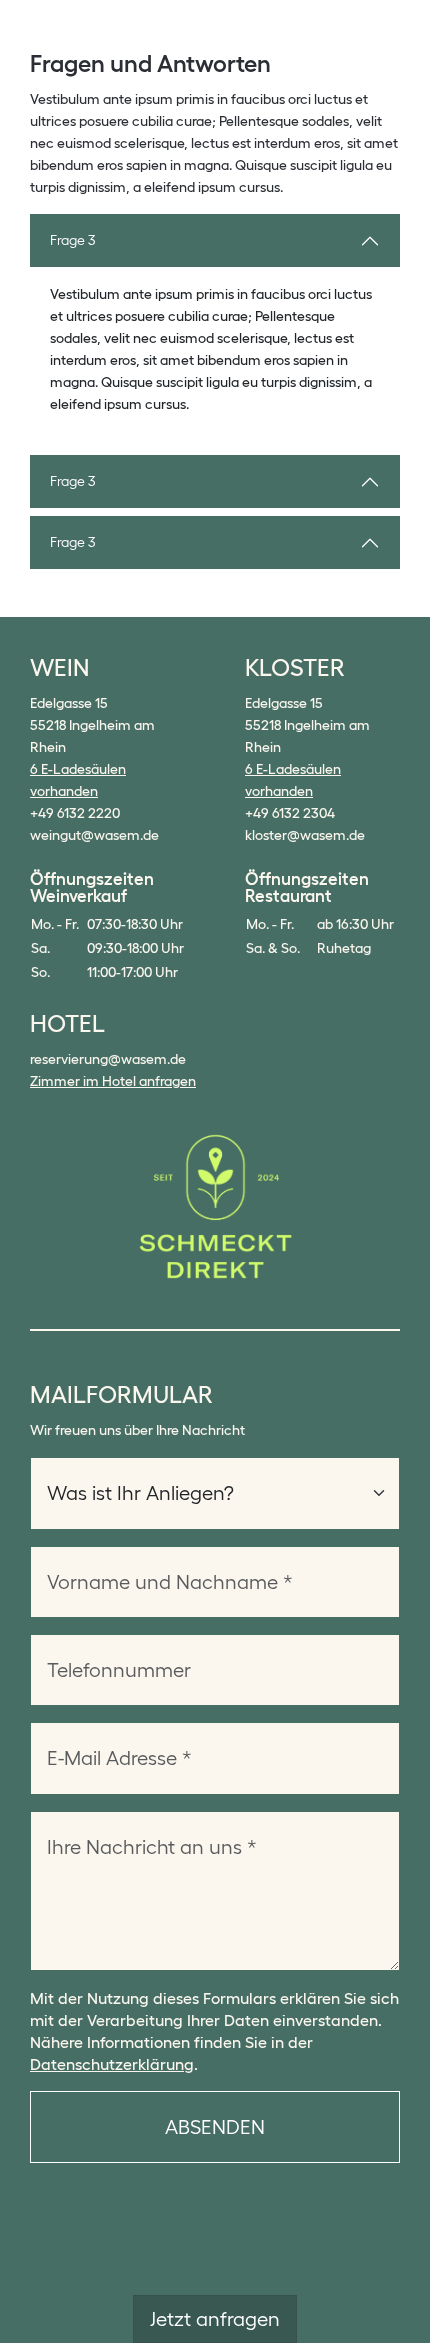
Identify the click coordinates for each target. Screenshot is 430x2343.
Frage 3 (73, 240)
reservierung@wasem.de (108, 1059)
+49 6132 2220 (75, 813)
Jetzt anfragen (215, 2319)
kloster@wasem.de (305, 835)
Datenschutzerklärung (112, 2064)
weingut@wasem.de (94, 835)
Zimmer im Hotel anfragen (113, 1081)
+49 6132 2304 (290, 813)
